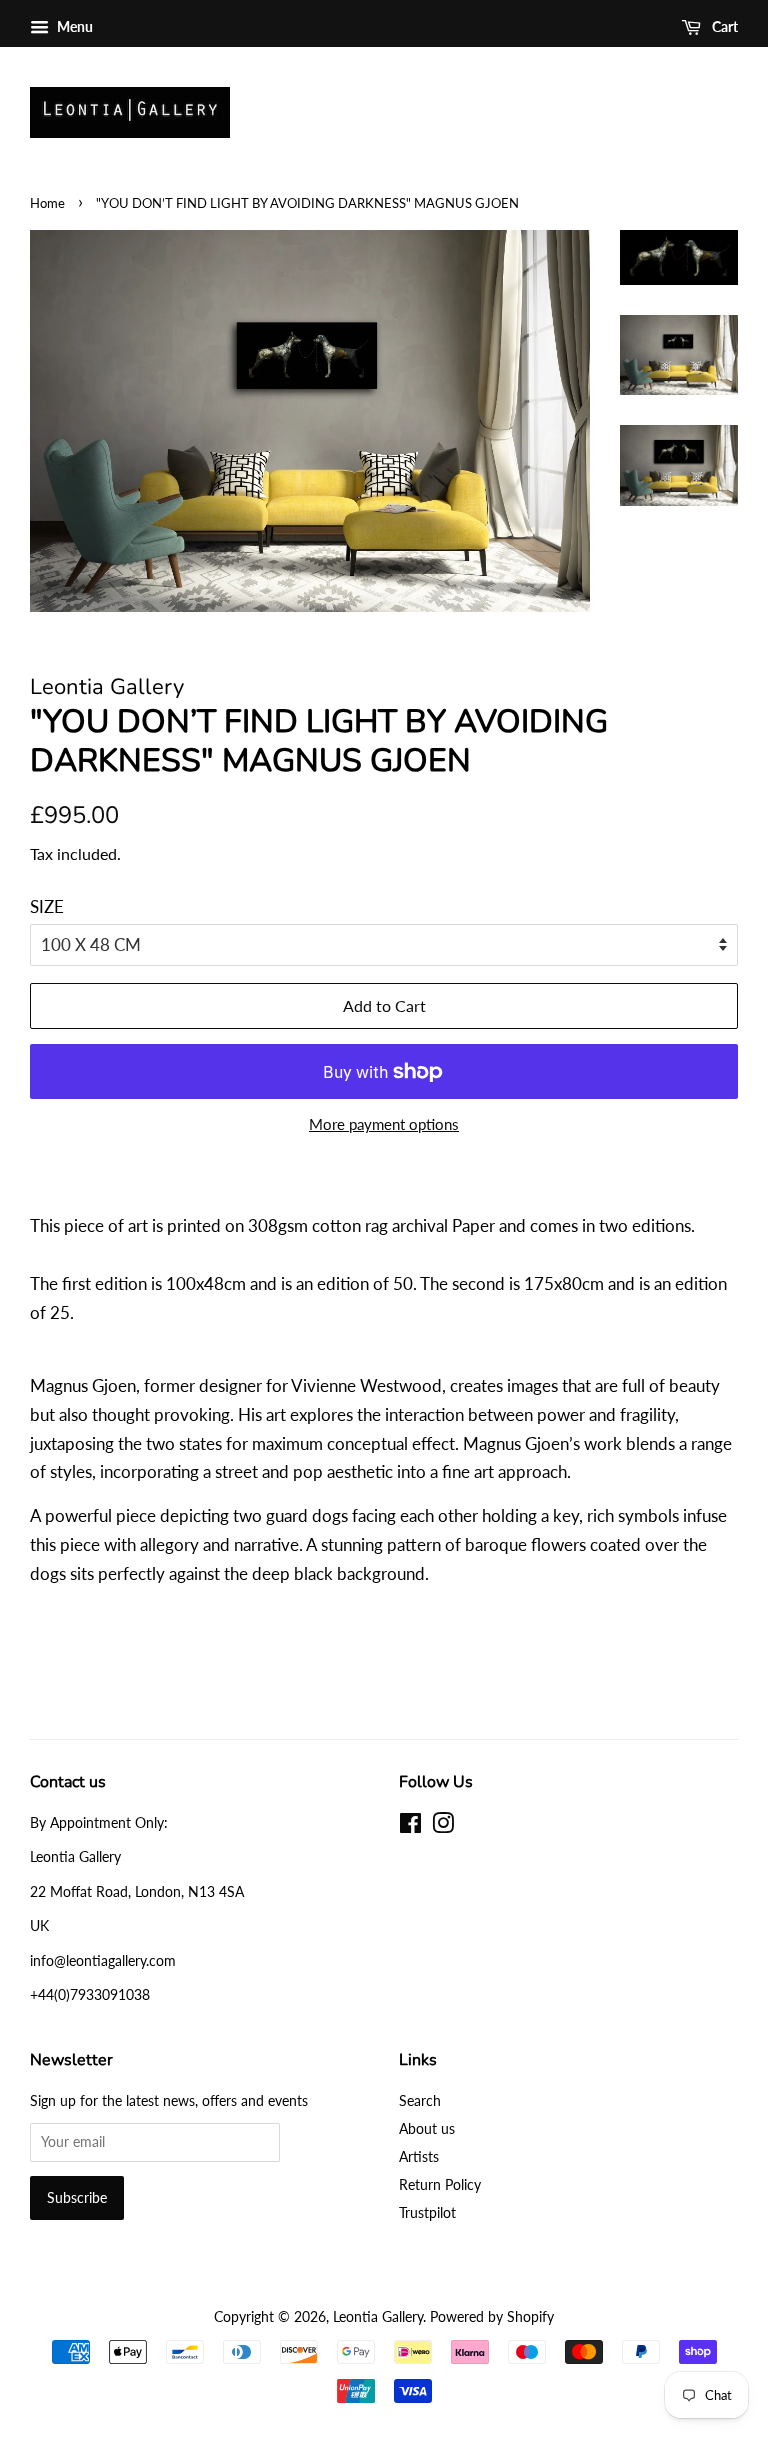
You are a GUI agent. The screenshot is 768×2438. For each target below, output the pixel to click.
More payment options (384, 1124)
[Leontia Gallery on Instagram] (443, 1826)
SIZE (47, 906)
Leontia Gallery (378, 2316)
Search (420, 2100)
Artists (419, 2156)
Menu (73, 26)
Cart (723, 26)
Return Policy (440, 2184)
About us (427, 2128)
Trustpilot (427, 2212)
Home (47, 203)
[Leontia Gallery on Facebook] (410, 1826)
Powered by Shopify (492, 2316)
